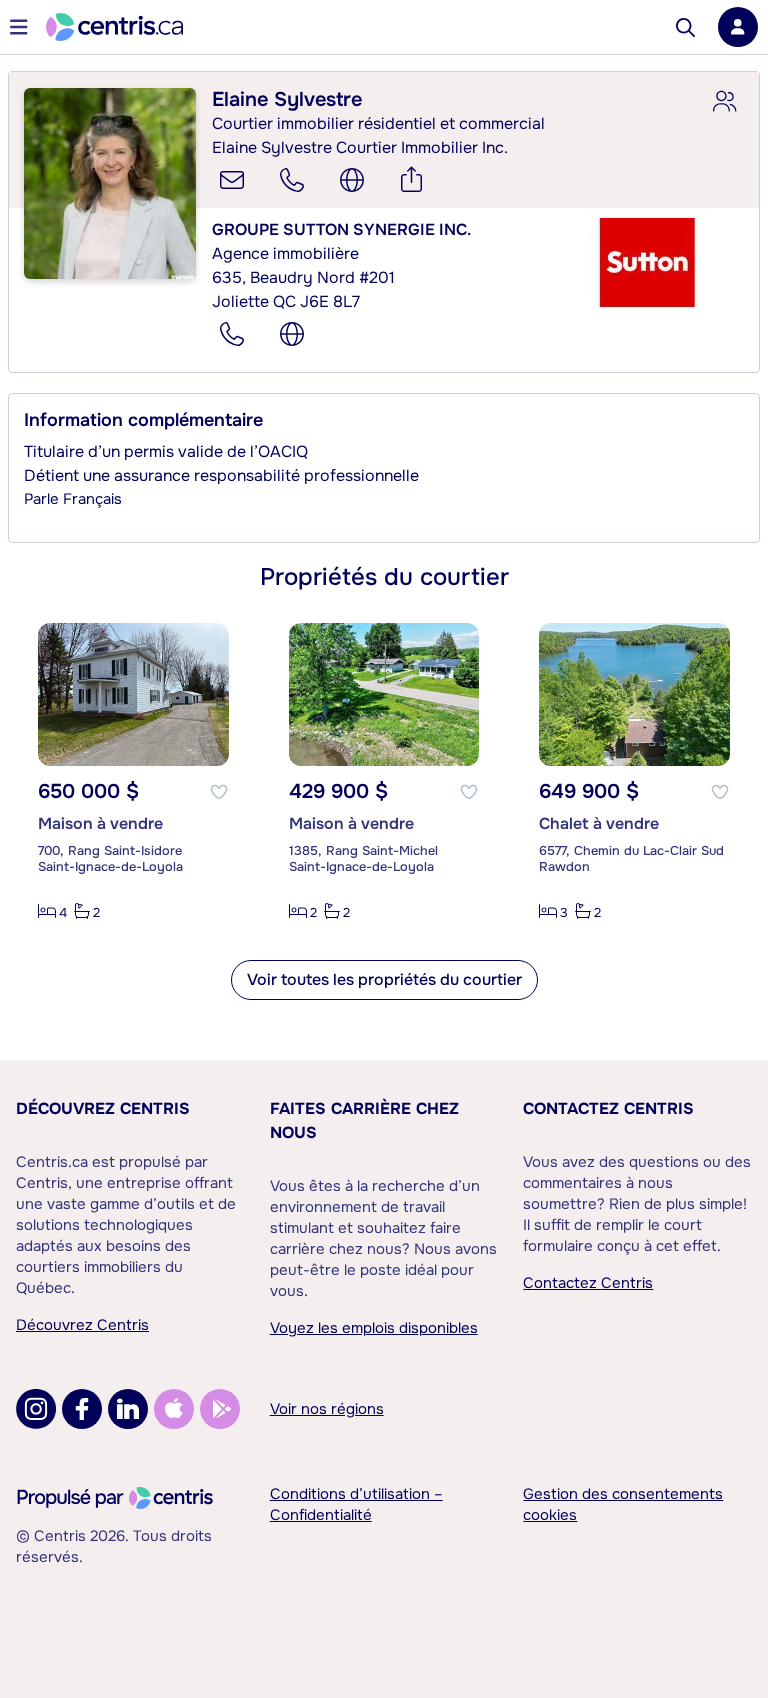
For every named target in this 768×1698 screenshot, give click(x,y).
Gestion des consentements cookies (623, 1504)
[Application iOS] (174, 1409)
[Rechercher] (685, 27)
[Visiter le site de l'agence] (292, 334)
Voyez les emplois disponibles (374, 1328)
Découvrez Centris (103, 1108)
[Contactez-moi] (232, 180)
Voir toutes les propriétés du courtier (384, 979)
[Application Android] (220, 1409)
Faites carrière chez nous (364, 1120)
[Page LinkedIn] (128, 1409)
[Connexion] (738, 27)
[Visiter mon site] (352, 180)
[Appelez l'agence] (232, 334)
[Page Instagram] (36, 1409)
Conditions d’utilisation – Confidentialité (356, 1504)
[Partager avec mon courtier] (724, 102)
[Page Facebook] (82, 1409)
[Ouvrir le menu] (19, 27)
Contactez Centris (608, 1108)
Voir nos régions (327, 1409)
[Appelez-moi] (292, 180)
